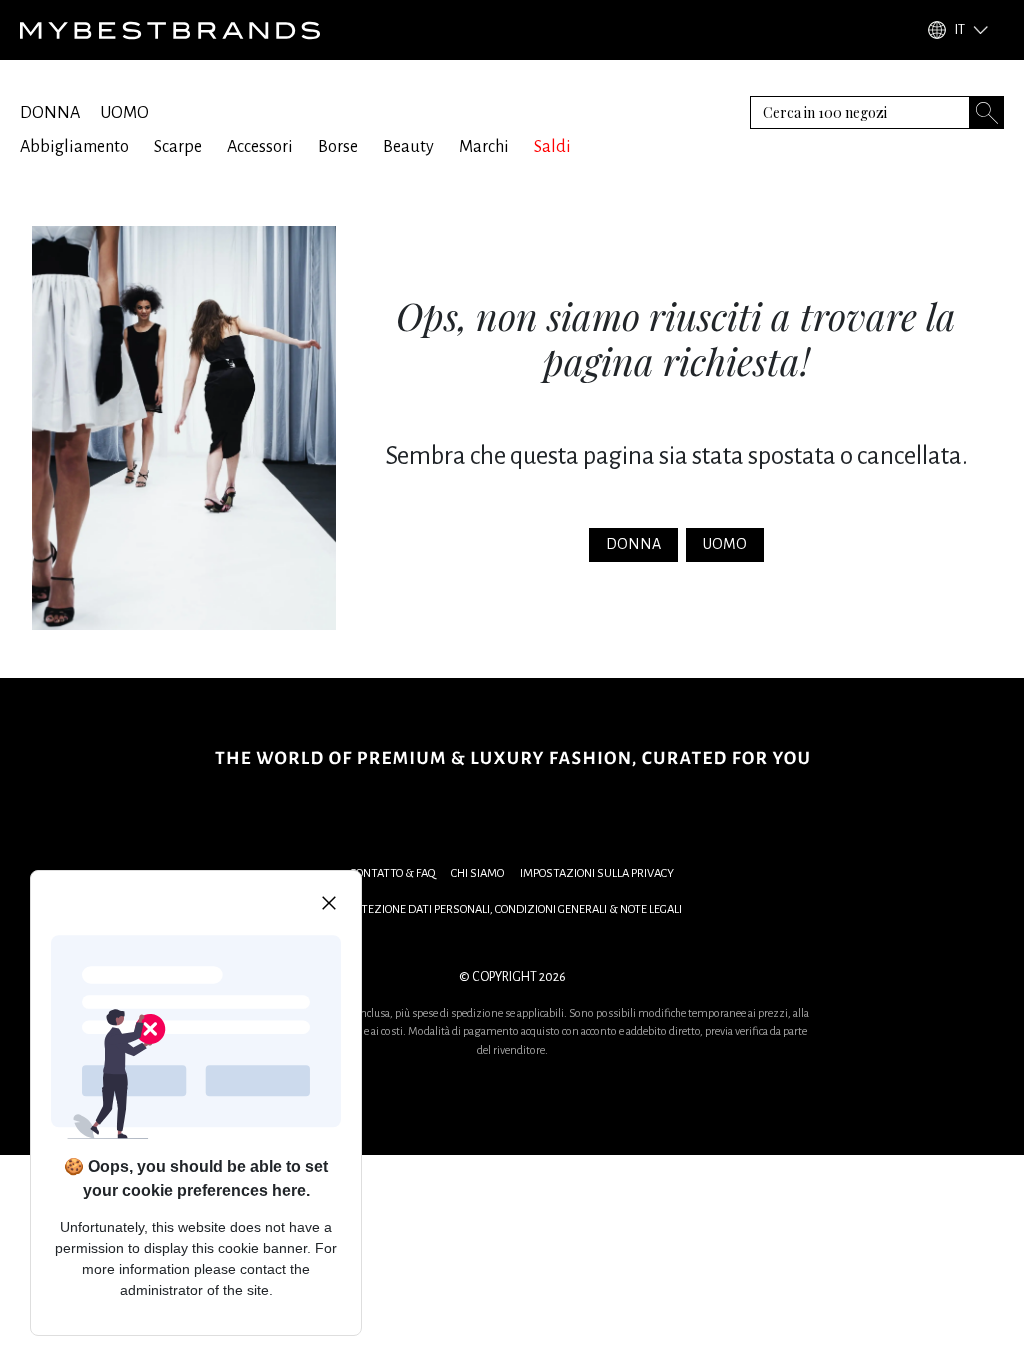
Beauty (408, 147)
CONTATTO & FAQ (392, 873)
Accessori (260, 147)
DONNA (50, 113)
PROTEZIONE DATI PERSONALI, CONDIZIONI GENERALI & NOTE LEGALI (512, 909)
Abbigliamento (74, 147)
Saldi (552, 147)
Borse (338, 147)
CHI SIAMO (477, 873)
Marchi (484, 147)
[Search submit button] (987, 112)
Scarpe (178, 147)
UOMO (124, 113)
